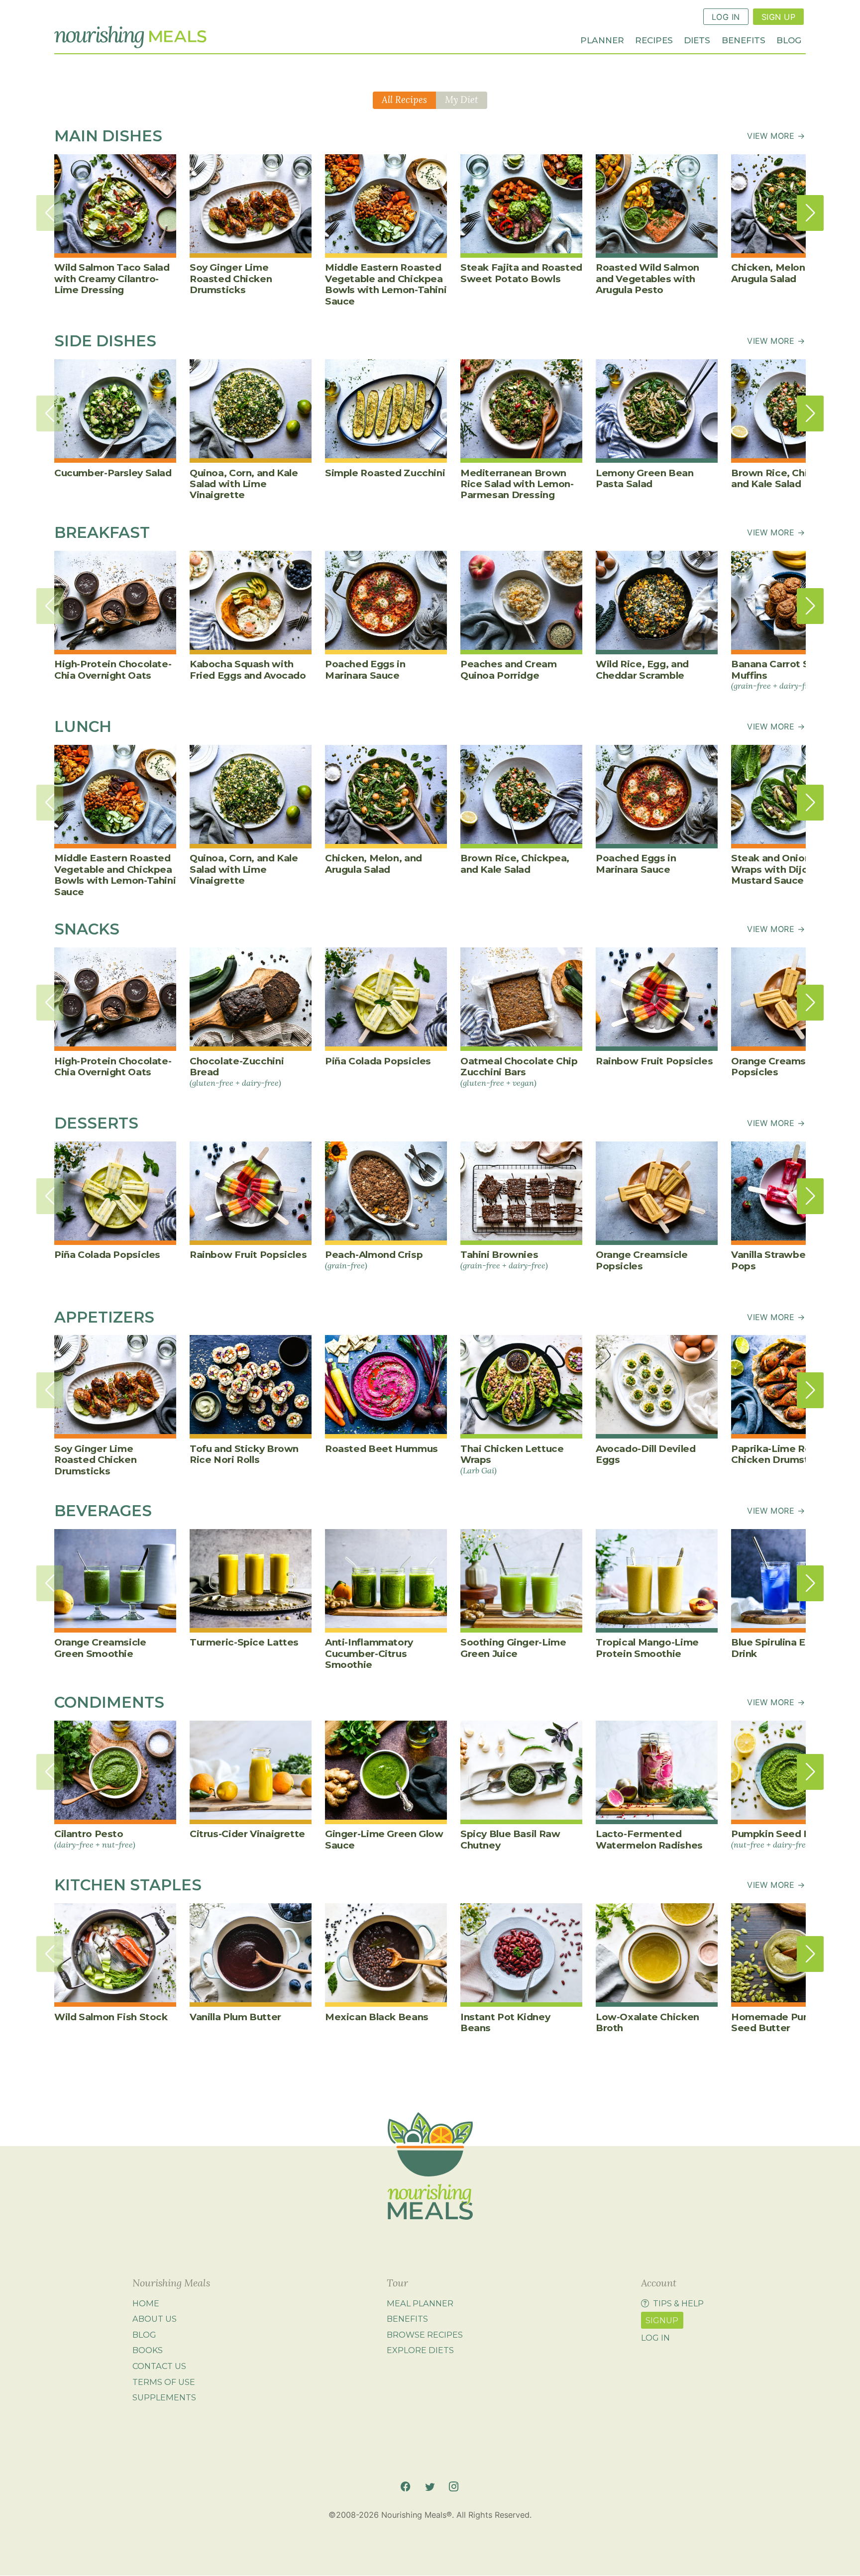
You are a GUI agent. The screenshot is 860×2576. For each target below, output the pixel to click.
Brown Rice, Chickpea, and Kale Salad (786, 478)
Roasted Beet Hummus (381, 1449)
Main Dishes (108, 136)
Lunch (83, 726)
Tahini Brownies (504, 1259)
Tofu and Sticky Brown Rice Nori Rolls (244, 1454)
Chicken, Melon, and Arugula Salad (780, 273)
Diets (697, 40)
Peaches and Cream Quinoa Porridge (509, 670)
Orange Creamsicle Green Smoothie (100, 1648)
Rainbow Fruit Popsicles (654, 1061)
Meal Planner (420, 2303)
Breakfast (102, 532)
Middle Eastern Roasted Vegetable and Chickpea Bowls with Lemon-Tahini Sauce (386, 284)
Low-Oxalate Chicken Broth (647, 2022)
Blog (789, 40)
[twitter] (430, 2487)
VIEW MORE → (776, 136)
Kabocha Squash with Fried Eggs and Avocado (248, 670)
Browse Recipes (425, 2335)
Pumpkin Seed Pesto (782, 1839)
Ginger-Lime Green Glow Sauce (384, 1839)
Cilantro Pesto (95, 1839)
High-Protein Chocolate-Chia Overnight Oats (113, 670)
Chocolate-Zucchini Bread (237, 1072)
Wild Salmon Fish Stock (111, 2017)
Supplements (164, 2397)
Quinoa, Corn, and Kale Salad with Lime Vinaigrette (244, 484)
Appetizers (104, 1317)
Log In (726, 17)
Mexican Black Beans (377, 2017)
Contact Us (159, 2366)
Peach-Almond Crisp (374, 1259)
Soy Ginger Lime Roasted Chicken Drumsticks (231, 279)
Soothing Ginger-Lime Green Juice (513, 1648)
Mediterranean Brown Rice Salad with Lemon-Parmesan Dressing (517, 484)
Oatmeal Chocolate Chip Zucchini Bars (519, 1072)
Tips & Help (678, 2303)
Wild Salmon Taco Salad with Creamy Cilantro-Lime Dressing (112, 279)
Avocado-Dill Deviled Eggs (645, 1454)
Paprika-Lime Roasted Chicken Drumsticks (785, 1454)
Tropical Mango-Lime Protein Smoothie (647, 1648)
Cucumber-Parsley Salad (113, 473)
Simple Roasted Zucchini (385, 473)
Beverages (103, 1511)
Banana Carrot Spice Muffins (781, 674)
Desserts (96, 1123)
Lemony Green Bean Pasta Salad (645, 478)
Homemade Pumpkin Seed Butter (782, 2022)
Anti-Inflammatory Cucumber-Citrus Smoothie (369, 1653)
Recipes (654, 40)
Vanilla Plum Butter (235, 2017)
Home (146, 2303)
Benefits (744, 40)
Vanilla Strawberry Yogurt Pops (792, 1260)
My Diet (462, 100)
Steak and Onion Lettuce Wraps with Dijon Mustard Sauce (791, 869)
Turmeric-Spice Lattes (244, 1642)
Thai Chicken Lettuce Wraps (512, 1459)
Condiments (109, 1702)
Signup (662, 2320)
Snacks (87, 929)
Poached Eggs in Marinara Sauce (365, 670)
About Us (155, 2319)
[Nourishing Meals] (130, 37)
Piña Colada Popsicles (378, 1061)
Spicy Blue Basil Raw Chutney (510, 1839)
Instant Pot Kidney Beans (505, 2022)
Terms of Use (164, 2382)
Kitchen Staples (128, 1885)
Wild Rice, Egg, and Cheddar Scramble (642, 670)
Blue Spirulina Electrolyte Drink (792, 1648)
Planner (602, 40)
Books (148, 2351)
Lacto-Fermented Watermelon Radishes (649, 1839)
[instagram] (454, 2487)
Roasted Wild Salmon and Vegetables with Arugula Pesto (647, 279)
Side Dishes (105, 341)
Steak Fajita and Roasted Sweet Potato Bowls (521, 273)
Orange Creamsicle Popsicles (777, 1067)
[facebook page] (405, 2487)
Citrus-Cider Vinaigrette (247, 1834)
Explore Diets (420, 2351)
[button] (810, 213)
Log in (655, 2338)
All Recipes (404, 100)
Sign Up (778, 17)
